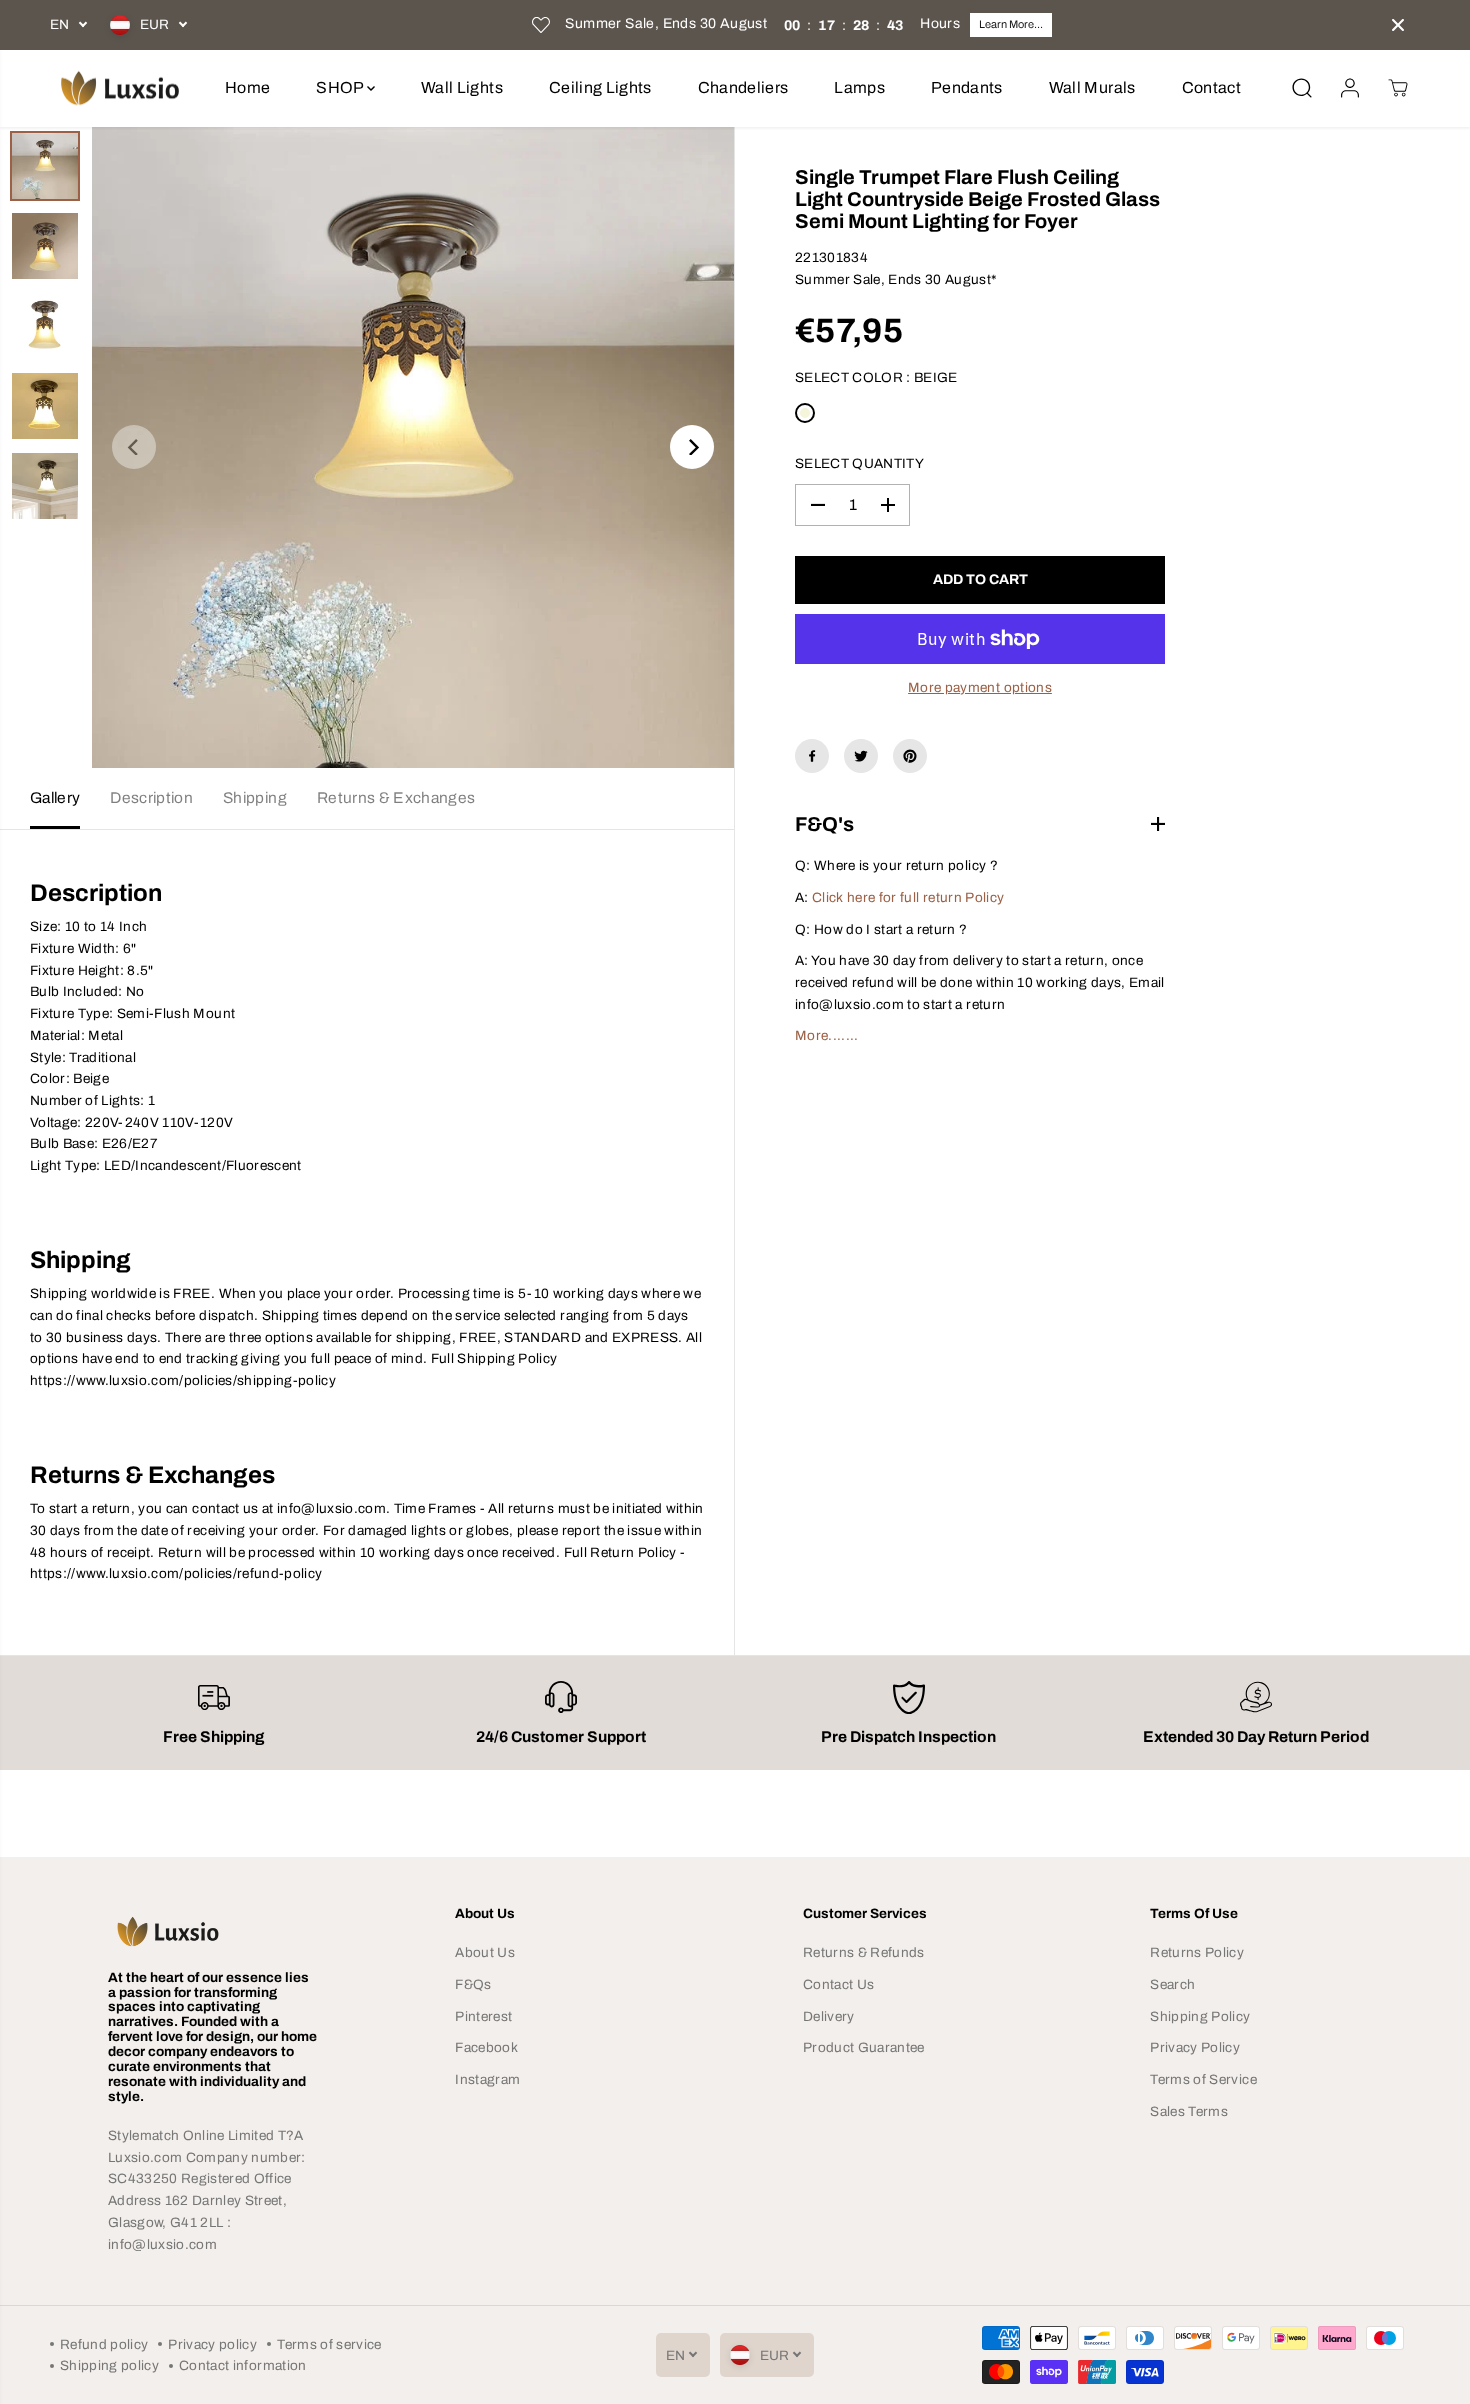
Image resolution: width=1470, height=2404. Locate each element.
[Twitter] (861, 756)
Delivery (829, 2016)
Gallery (55, 797)
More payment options (980, 687)
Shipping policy (109, 2365)
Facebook (486, 2047)
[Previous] (134, 447)
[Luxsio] (120, 88)
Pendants (967, 87)
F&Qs (473, 1984)
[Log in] (1350, 88)
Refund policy (104, 2344)
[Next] (692, 447)
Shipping (255, 797)
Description (151, 797)
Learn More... (1011, 24)
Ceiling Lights (600, 87)
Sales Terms (1189, 2111)
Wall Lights (462, 87)
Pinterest (483, 2016)
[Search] (1302, 88)
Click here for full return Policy (908, 897)
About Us (485, 1952)
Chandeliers (743, 87)
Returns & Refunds (864, 1952)
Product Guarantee (864, 2047)
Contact (1211, 87)
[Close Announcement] (1398, 25)
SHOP (341, 87)
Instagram (487, 2079)
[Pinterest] (910, 756)
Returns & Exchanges (396, 797)
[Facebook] (812, 756)
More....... (827, 1035)
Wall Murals (1092, 87)
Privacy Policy (1195, 2047)
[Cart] (1398, 88)
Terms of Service (1203, 2079)
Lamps (859, 87)
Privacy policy (212, 2344)
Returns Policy (1197, 1952)
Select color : (876, 377)
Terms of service (329, 2344)
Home (247, 87)
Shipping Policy (1200, 2016)
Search (1172, 1984)
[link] (214, 1931)
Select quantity (859, 463)
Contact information (242, 2365)
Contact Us (838, 1984)
